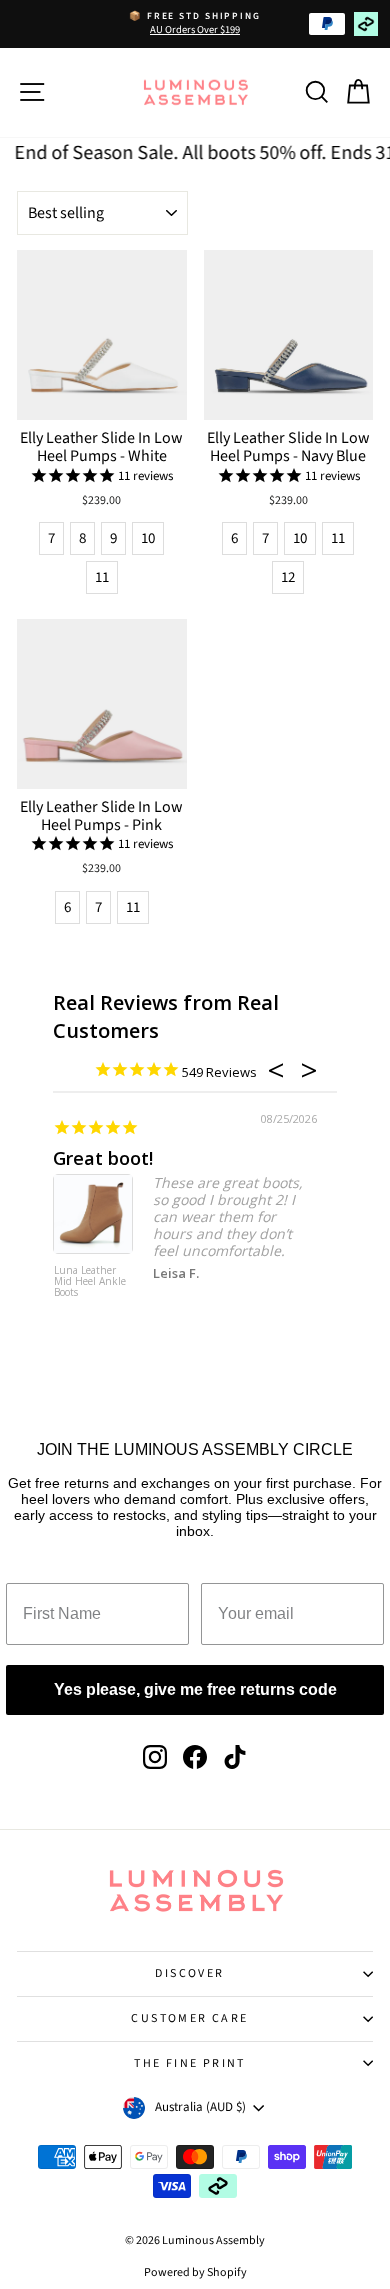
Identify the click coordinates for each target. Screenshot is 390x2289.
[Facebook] (195, 1757)
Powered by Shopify (195, 2272)
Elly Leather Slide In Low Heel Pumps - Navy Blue (288, 447)
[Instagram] (155, 1757)
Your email (251, 1567)
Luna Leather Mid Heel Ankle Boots (90, 1282)
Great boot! (103, 1158)
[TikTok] (235, 1757)
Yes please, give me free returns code (195, 1689)
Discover (189, 1973)
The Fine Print (190, 2063)
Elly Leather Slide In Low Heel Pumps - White (101, 447)
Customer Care (189, 2018)
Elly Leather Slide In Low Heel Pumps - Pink (101, 816)
